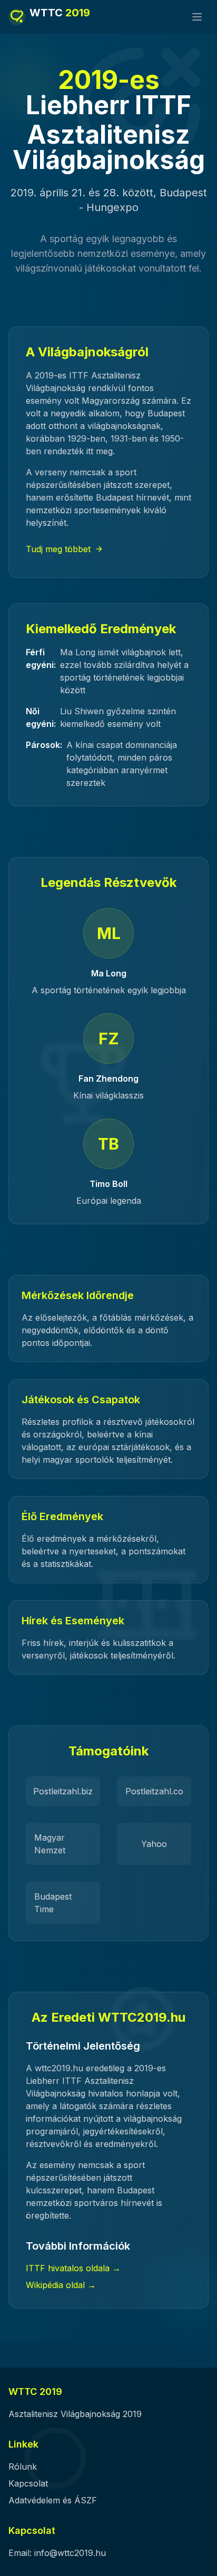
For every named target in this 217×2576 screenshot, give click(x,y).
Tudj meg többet (58, 549)
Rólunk (23, 2467)
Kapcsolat (28, 2483)
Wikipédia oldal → (61, 2285)
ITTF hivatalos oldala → (73, 2268)
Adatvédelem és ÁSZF (53, 2500)
